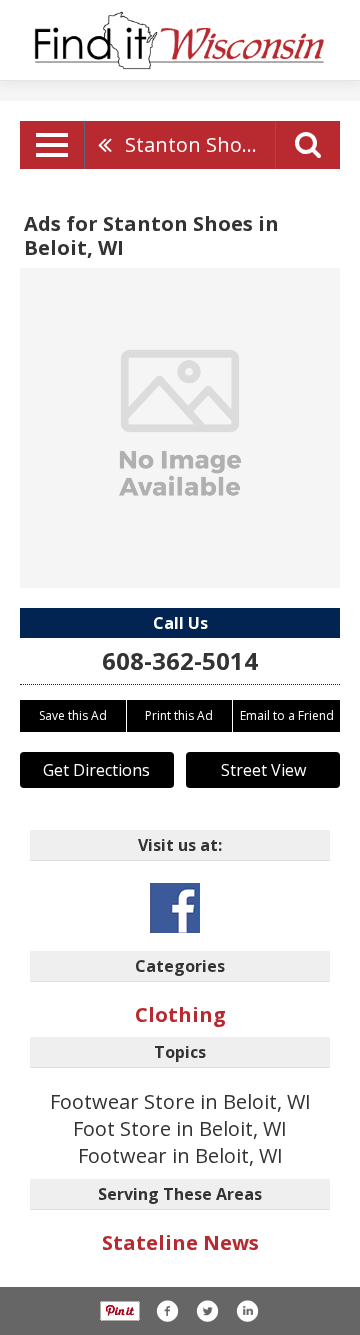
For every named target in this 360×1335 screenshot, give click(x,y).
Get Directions (96, 770)
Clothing (180, 1014)
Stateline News (180, 1242)
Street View (263, 770)
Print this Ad (179, 715)
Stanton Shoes (194, 144)
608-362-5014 (180, 660)
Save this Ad (73, 715)
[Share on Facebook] (167, 1311)
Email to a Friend (287, 715)
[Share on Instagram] (247, 1311)
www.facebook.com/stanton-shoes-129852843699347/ (175, 908)
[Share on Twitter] (207, 1311)
